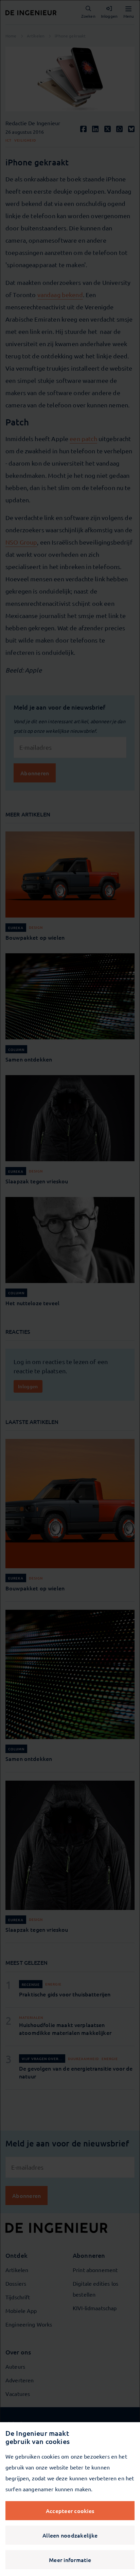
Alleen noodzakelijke (70, 2535)
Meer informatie (70, 2560)
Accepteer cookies (70, 2511)
